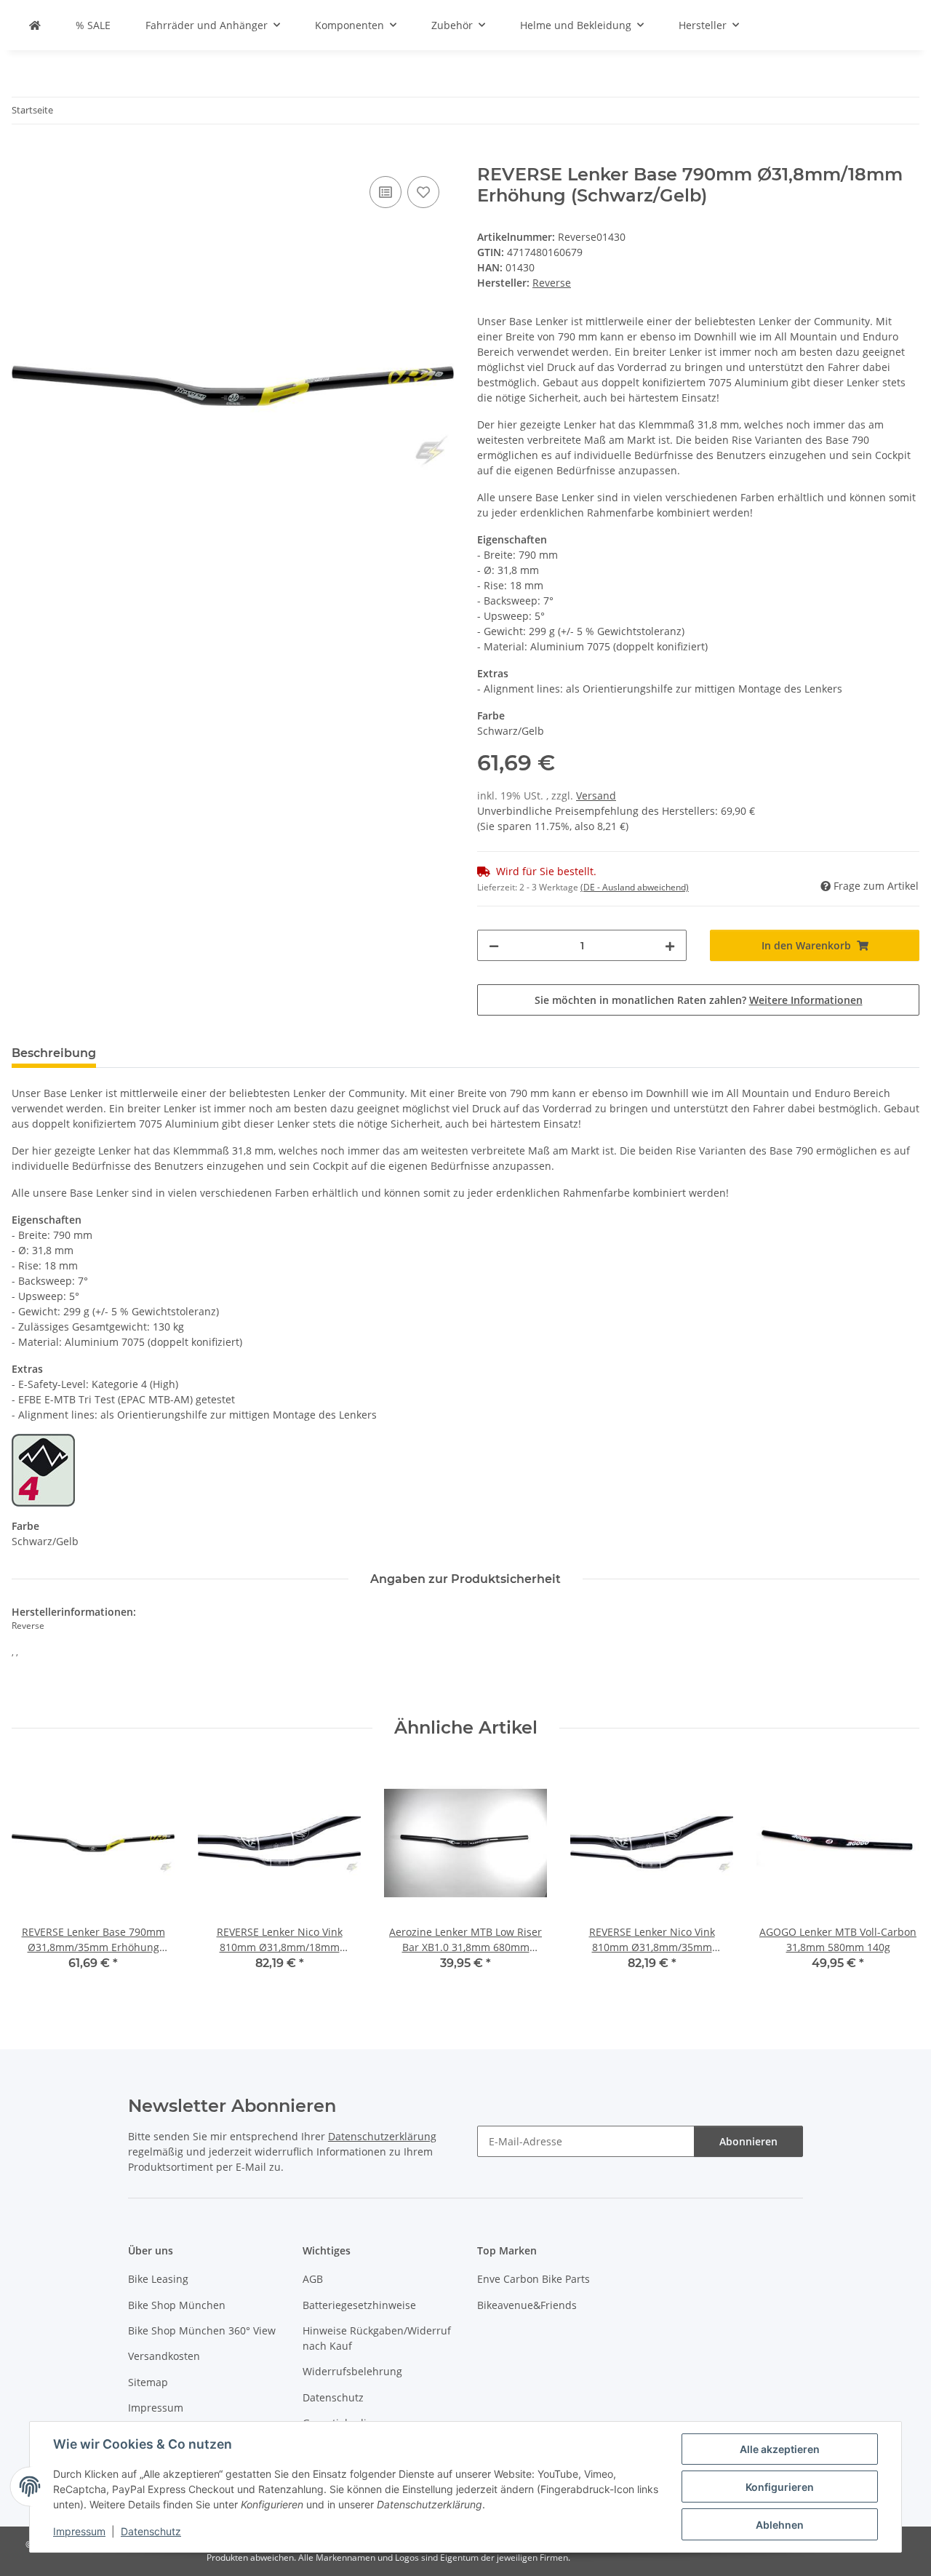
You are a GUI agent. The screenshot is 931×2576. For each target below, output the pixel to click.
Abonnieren (748, 2141)
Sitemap (148, 2382)
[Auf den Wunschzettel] (423, 192)
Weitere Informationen (806, 1000)
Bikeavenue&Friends (527, 2305)
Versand (596, 795)
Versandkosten (164, 2356)
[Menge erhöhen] (670, 945)
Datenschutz (151, 2531)
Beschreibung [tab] (54, 1053)
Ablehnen (780, 2525)
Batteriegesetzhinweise (359, 2305)
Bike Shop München (177, 2305)
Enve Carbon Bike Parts (534, 2279)
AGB (313, 2279)
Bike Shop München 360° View (202, 2330)
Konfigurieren (780, 2487)
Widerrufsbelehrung (352, 2371)
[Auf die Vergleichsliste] (385, 192)
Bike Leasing (158, 2279)
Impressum (79, 2531)
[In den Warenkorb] (23, 156)
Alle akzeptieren (780, 2449)
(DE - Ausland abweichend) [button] (635, 887)
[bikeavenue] (35, 25)
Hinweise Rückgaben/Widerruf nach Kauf (377, 2338)
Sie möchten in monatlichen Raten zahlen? (699, 1000)
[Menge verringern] (494, 945)
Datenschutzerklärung (382, 2136)
